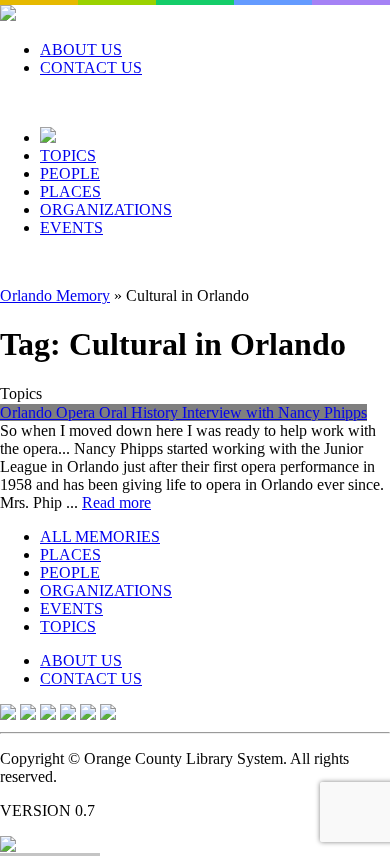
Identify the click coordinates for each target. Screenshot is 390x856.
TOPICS (68, 155)
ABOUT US (81, 49)
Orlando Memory (55, 295)
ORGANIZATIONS (106, 209)
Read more (116, 502)
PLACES (70, 191)
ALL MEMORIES (100, 536)
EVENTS (71, 227)
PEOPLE (70, 173)
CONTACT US (91, 67)
